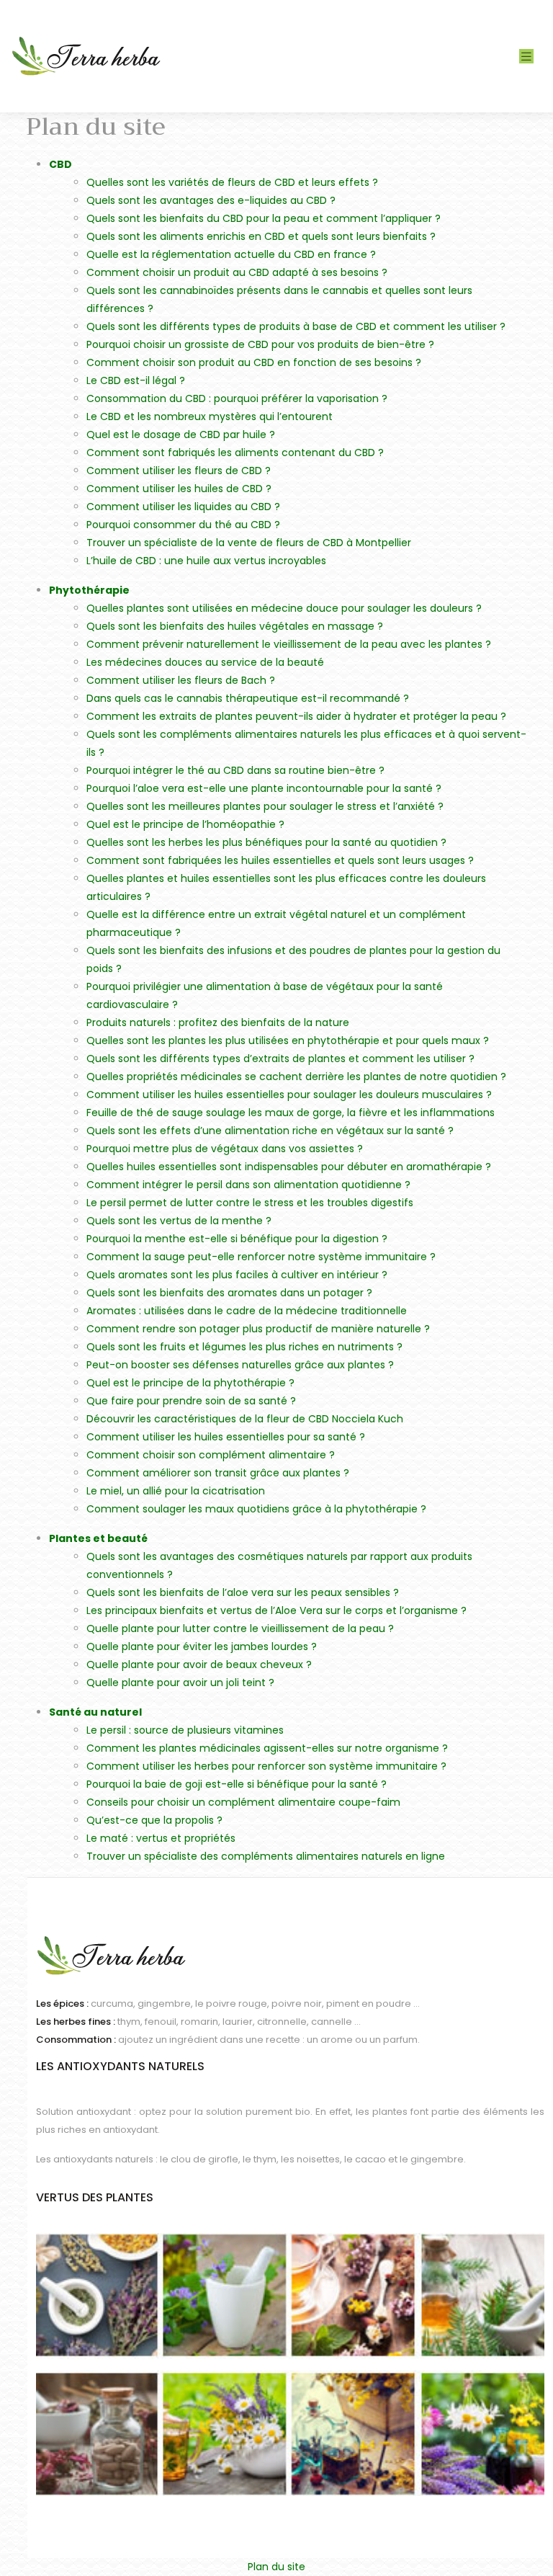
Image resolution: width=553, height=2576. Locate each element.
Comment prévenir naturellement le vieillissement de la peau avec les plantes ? (289, 644)
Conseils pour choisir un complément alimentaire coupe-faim (243, 1802)
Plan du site (276, 2567)
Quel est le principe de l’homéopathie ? (185, 824)
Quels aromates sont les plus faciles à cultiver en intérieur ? (237, 1275)
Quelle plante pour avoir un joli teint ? (180, 1683)
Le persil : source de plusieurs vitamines (185, 1730)
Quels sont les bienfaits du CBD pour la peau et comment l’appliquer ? (264, 218)
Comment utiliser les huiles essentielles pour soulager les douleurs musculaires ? (289, 1095)
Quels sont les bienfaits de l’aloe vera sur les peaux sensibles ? (243, 1592)
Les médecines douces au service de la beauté (205, 662)
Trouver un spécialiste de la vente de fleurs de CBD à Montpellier (249, 543)
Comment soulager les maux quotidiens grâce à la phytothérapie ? (256, 1509)
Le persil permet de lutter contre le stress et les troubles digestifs (250, 1203)
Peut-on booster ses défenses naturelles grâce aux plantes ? (240, 1365)
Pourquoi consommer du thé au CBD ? (183, 525)
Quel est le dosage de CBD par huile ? (181, 434)
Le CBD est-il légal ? (136, 380)
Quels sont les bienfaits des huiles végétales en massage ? (235, 626)
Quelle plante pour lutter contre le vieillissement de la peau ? (240, 1628)
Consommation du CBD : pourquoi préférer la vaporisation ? (237, 398)
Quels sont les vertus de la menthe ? (179, 1221)
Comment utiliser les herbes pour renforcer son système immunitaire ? (266, 1766)
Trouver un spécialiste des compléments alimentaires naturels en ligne (266, 1856)
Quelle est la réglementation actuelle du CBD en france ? (231, 254)
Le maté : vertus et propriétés (161, 1838)
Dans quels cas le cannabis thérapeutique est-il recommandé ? (248, 698)
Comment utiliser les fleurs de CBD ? (179, 471)
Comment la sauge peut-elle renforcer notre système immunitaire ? (261, 1257)
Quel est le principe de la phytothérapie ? (190, 1383)
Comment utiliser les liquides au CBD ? (183, 507)
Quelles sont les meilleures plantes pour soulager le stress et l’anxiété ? (265, 806)
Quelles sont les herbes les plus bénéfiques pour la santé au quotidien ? (266, 842)
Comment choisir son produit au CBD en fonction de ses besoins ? (254, 362)
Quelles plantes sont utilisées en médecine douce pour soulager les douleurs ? (284, 608)
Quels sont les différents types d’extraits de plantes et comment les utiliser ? (280, 1059)
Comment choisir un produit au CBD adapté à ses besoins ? (237, 272)
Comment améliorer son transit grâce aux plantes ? (218, 1473)
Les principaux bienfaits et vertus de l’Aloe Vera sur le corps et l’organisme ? (276, 1610)
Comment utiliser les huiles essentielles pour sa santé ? (226, 1437)
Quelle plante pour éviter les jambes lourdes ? (202, 1646)
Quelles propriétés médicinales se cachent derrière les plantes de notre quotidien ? (296, 1077)
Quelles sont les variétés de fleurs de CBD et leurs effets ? (232, 182)
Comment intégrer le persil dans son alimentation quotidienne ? (248, 1185)
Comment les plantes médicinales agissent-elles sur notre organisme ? (267, 1748)
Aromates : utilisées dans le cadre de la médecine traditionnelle (247, 1311)
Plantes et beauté (98, 1538)
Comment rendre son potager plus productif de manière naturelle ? (258, 1329)
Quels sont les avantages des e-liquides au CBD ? (211, 200)
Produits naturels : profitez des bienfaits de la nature (218, 1022)
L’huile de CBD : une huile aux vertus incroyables (206, 561)
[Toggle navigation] (526, 57)
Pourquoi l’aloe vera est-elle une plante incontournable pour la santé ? (264, 788)
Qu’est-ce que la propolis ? (154, 1820)
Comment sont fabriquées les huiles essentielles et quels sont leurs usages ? (280, 860)
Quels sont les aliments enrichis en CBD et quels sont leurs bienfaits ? (261, 236)
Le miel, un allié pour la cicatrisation (176, 1491)
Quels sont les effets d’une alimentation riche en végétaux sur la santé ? (270, 1131)
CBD (60, 164)
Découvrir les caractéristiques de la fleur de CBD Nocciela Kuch (245, 1419)
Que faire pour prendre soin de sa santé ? (191, 1401)
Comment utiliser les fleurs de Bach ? (181, 680)
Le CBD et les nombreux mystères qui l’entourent (210, 416)
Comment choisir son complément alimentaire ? (211, 1455)
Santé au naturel (95, 1712)
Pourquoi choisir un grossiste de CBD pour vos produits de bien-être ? (260, 344)
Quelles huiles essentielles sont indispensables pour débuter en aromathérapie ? (289, 1167)
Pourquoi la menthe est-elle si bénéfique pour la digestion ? (237, 1239)
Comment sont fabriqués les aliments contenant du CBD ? (235, 453)
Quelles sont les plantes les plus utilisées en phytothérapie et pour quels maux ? (288, 1040)
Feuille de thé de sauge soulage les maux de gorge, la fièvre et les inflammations (291, 1113)
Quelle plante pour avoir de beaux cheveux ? (199, 1664)
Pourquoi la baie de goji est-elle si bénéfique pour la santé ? (237, 1784)
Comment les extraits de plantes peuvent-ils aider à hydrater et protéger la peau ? (296, 716)
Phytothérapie (89, 590)
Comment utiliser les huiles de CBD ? (179, 489)
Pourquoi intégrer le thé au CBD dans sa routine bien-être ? (235, 770)
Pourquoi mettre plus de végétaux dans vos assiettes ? (225, 1149)
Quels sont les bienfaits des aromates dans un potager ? (229, 1293)
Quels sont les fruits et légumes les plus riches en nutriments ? (244, 1347)
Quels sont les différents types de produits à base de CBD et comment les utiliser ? (296, 326)
